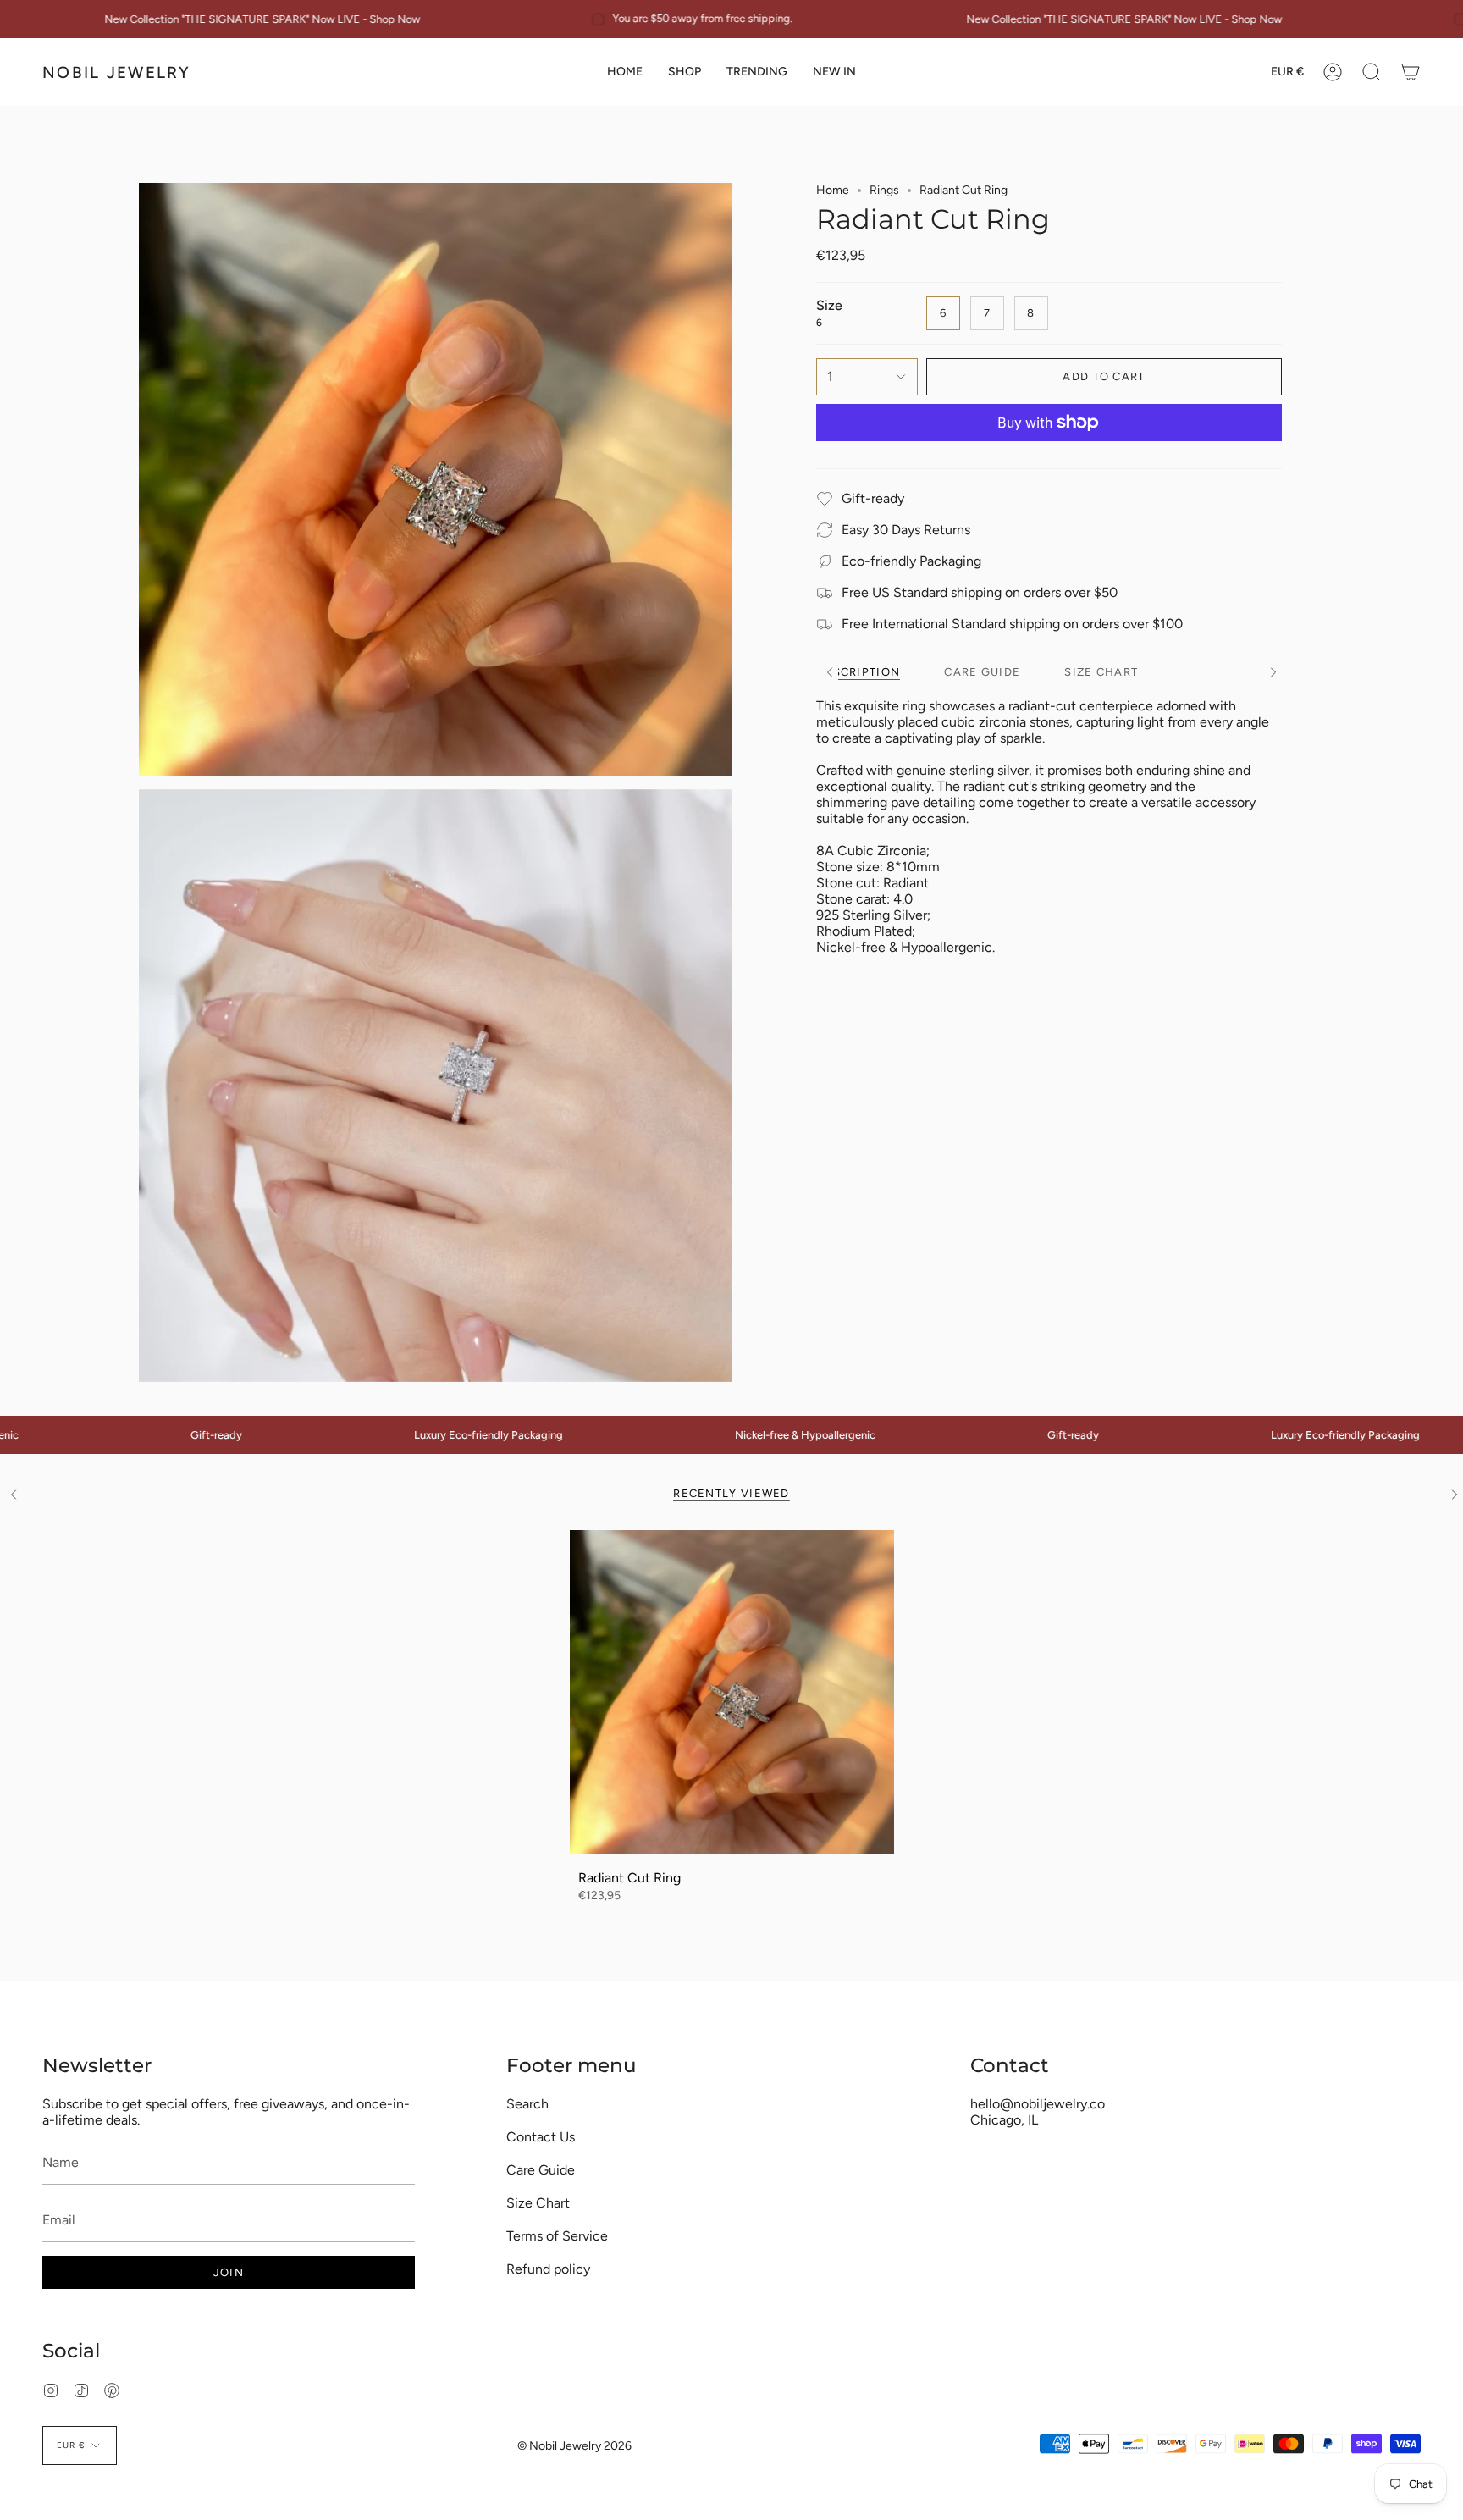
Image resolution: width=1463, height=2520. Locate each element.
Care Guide (541, 2170)
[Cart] (1411, 72)
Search (527, 2104)
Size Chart (538, 2203)
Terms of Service (557, 2236)
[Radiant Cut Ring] (732, 1692)
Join (229, 2272)
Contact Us (541, 2137)
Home (833, 190)
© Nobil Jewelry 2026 (574, 2446)
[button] (685, 72)
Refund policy (548, 2269)
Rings (884, 190)
